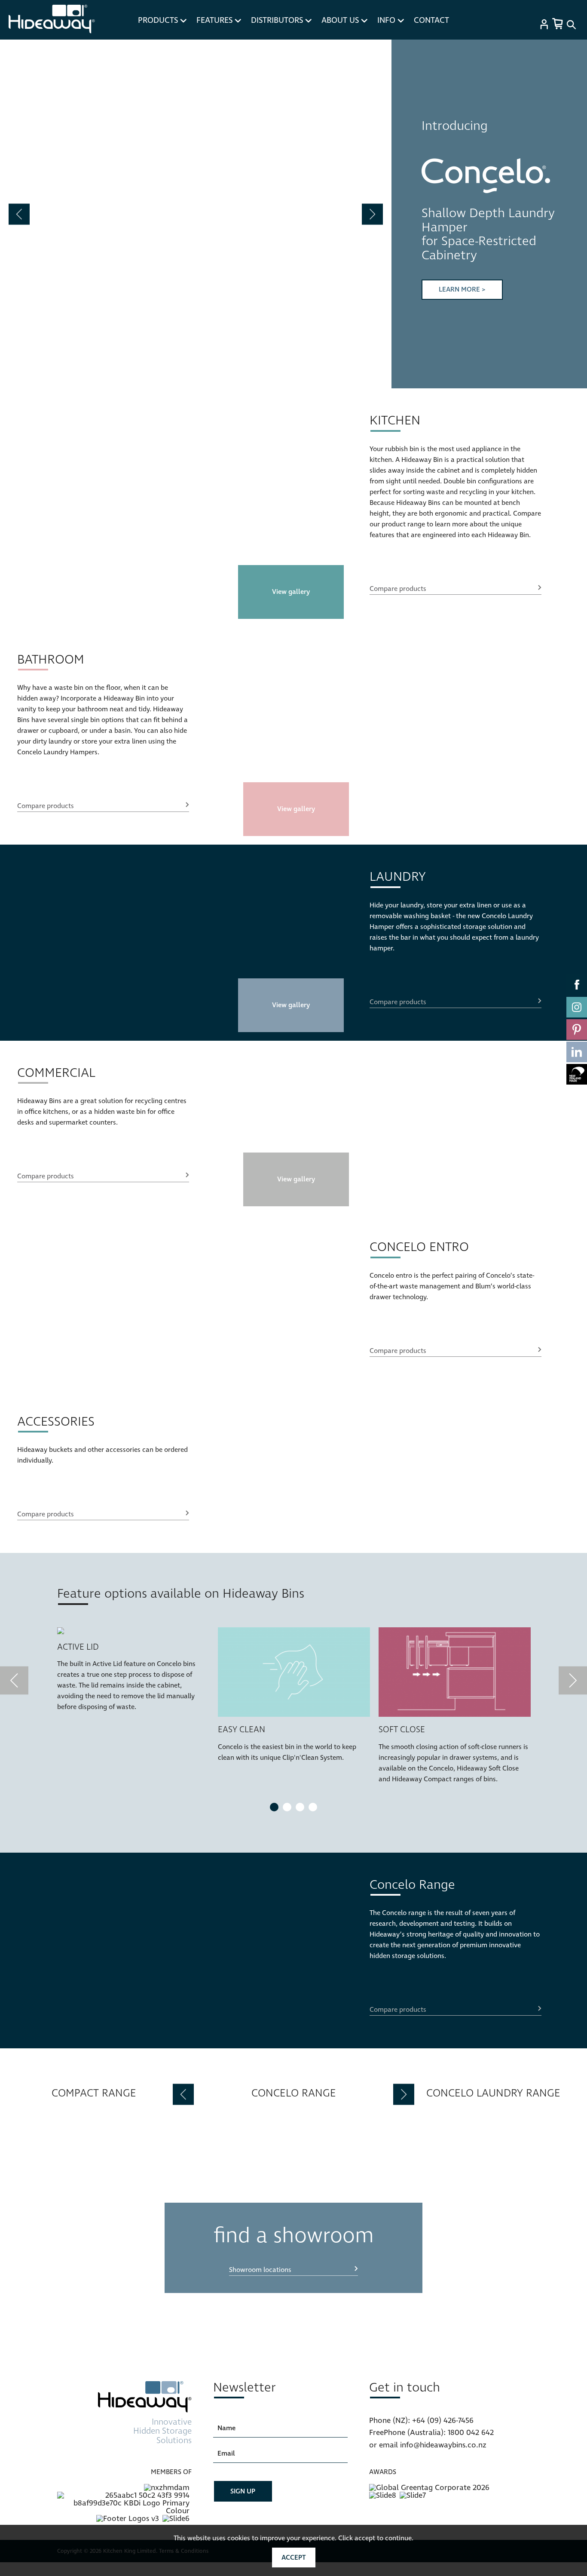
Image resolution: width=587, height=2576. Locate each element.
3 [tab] (300, 1807)
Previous (19, 214)
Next (372, 214)
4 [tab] (313, 1807)
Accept (294, 2558)
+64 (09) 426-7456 (443, 2421)
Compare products (398, 589)
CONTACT (431, 20)
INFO (387, 20)
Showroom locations (260, 2270)
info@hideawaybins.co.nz (443, 2445)
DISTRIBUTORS (278, 20)
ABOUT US (341, 20)
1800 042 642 (471, 2433)
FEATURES (216, 20)
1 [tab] (274, 1807)
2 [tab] (287, 1807)
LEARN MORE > (462, 289)
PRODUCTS (159, 20)
